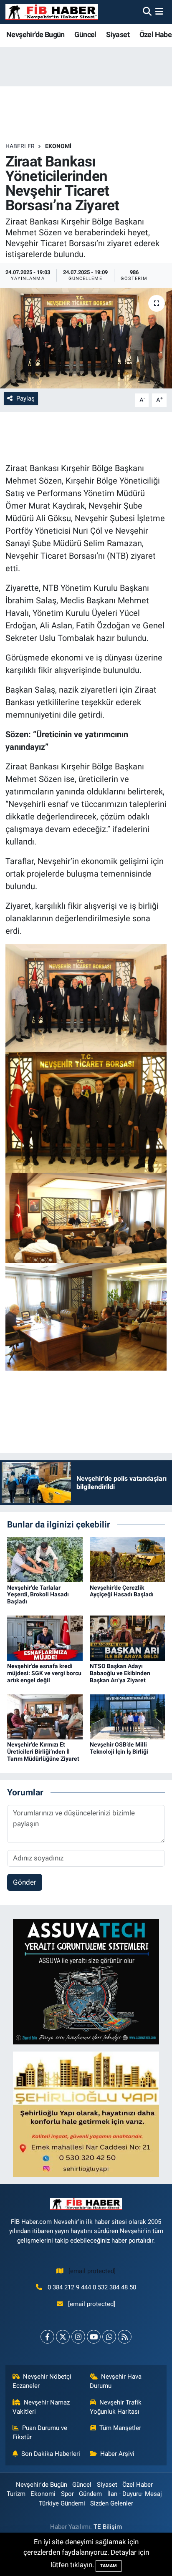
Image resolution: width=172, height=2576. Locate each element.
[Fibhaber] (52, 12)
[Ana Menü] (159, 12)
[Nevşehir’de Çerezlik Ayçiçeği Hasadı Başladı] (128, 1559)
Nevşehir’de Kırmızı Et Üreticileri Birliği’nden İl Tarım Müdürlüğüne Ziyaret (43, 1752)
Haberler (20, 146)
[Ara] (147, 12)
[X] (63, 2337)
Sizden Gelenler (112, 2503)
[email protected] (92, 2271)
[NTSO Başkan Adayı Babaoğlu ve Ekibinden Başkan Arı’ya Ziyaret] (128, 1638)
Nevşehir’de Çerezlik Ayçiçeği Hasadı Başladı (122, 1591)
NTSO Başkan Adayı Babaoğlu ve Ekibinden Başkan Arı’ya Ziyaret (120, 1673)
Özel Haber (138, 2485)
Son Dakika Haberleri (51, 2454)
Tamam (109, 2566)
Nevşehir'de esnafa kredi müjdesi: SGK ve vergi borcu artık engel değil (44, 1673)
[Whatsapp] (109, 2337)
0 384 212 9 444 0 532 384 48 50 (92, 2287)
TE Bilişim (108, 2527)
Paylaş (25, 398)
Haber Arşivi (117, 2454)
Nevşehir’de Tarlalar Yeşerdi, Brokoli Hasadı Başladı (38, 1595)
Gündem (90, 2494)
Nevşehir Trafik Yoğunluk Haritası (116, 2407)
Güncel (85, 34)
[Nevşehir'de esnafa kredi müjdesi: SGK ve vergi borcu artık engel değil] (45, 1638)
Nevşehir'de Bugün (35, 34)
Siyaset (118, 34)
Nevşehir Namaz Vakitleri (41, 2407)
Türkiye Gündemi (62, 2503)
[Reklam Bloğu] (86, 1981)
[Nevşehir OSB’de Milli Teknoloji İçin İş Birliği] (128, 1716)
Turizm (16, 2494)
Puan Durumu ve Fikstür (40, 2432)
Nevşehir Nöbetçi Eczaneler (42, 2381)
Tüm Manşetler (120, 2428)
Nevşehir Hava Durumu (116, 2381)
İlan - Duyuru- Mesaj (135, 2494)
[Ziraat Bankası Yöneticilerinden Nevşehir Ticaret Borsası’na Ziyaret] (86, 338)
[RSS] (125, 2337)
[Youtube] (94, 2337)
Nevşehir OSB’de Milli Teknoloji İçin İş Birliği (119, 1748)
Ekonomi (58, 146)
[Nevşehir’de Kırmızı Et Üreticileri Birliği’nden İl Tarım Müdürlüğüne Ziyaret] (45, 1716)
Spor (67, 2494)
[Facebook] (47, 2337)
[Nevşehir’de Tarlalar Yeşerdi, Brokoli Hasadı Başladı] (45, 1559)
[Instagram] (78, 2337)
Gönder (25, 1882)
